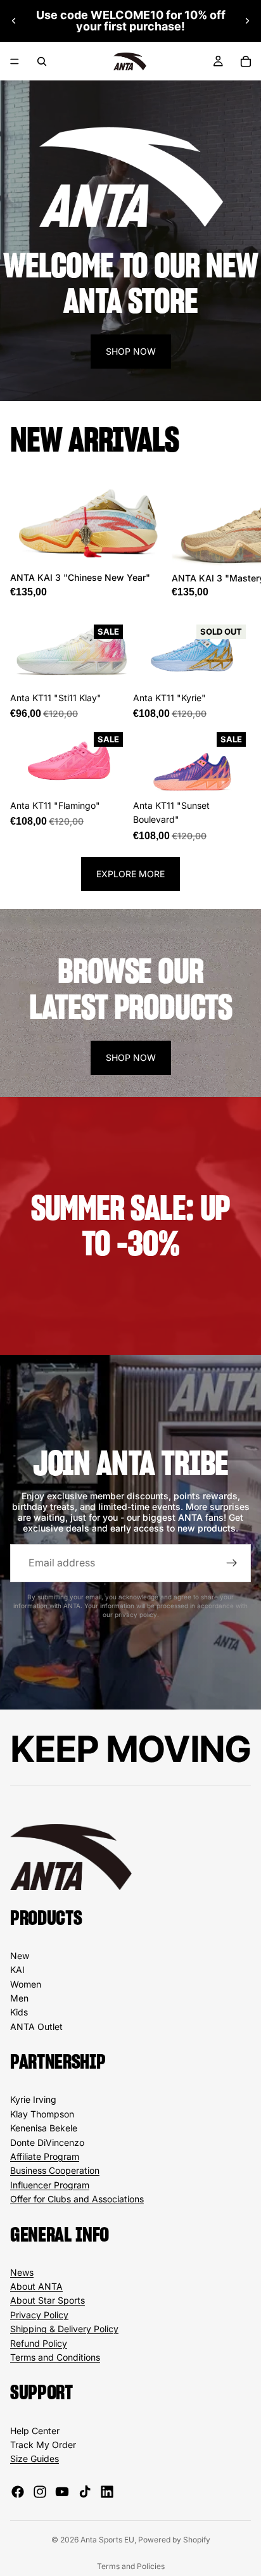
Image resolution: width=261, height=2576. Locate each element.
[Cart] (246, 61)
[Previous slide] (14, 21)
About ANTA (36, 2286)
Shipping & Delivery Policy (64, 2329)
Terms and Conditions (55, 2357)
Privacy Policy (39, 2315)
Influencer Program (50, 2185)
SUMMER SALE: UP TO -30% (131, 1226)
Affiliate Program (45, 2156)
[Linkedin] (107, 2492)
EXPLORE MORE (130, 874)
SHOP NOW (131, 351)
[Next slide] (247, 21)
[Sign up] (232, 1563)
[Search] (42, 61)
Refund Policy (39, 2343)
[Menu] (15, 61)
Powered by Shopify (174, 2540)
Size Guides (35, 2459)
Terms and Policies (131, 2566)
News (22, 2272)
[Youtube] (62, 2492)
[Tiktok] (85, 2492)
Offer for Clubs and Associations (77, 2199)
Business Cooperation (55, 2170)
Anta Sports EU (107, 2540)
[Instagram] (40, 2492)
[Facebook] (18, 2492)
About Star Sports (48, 2300)
